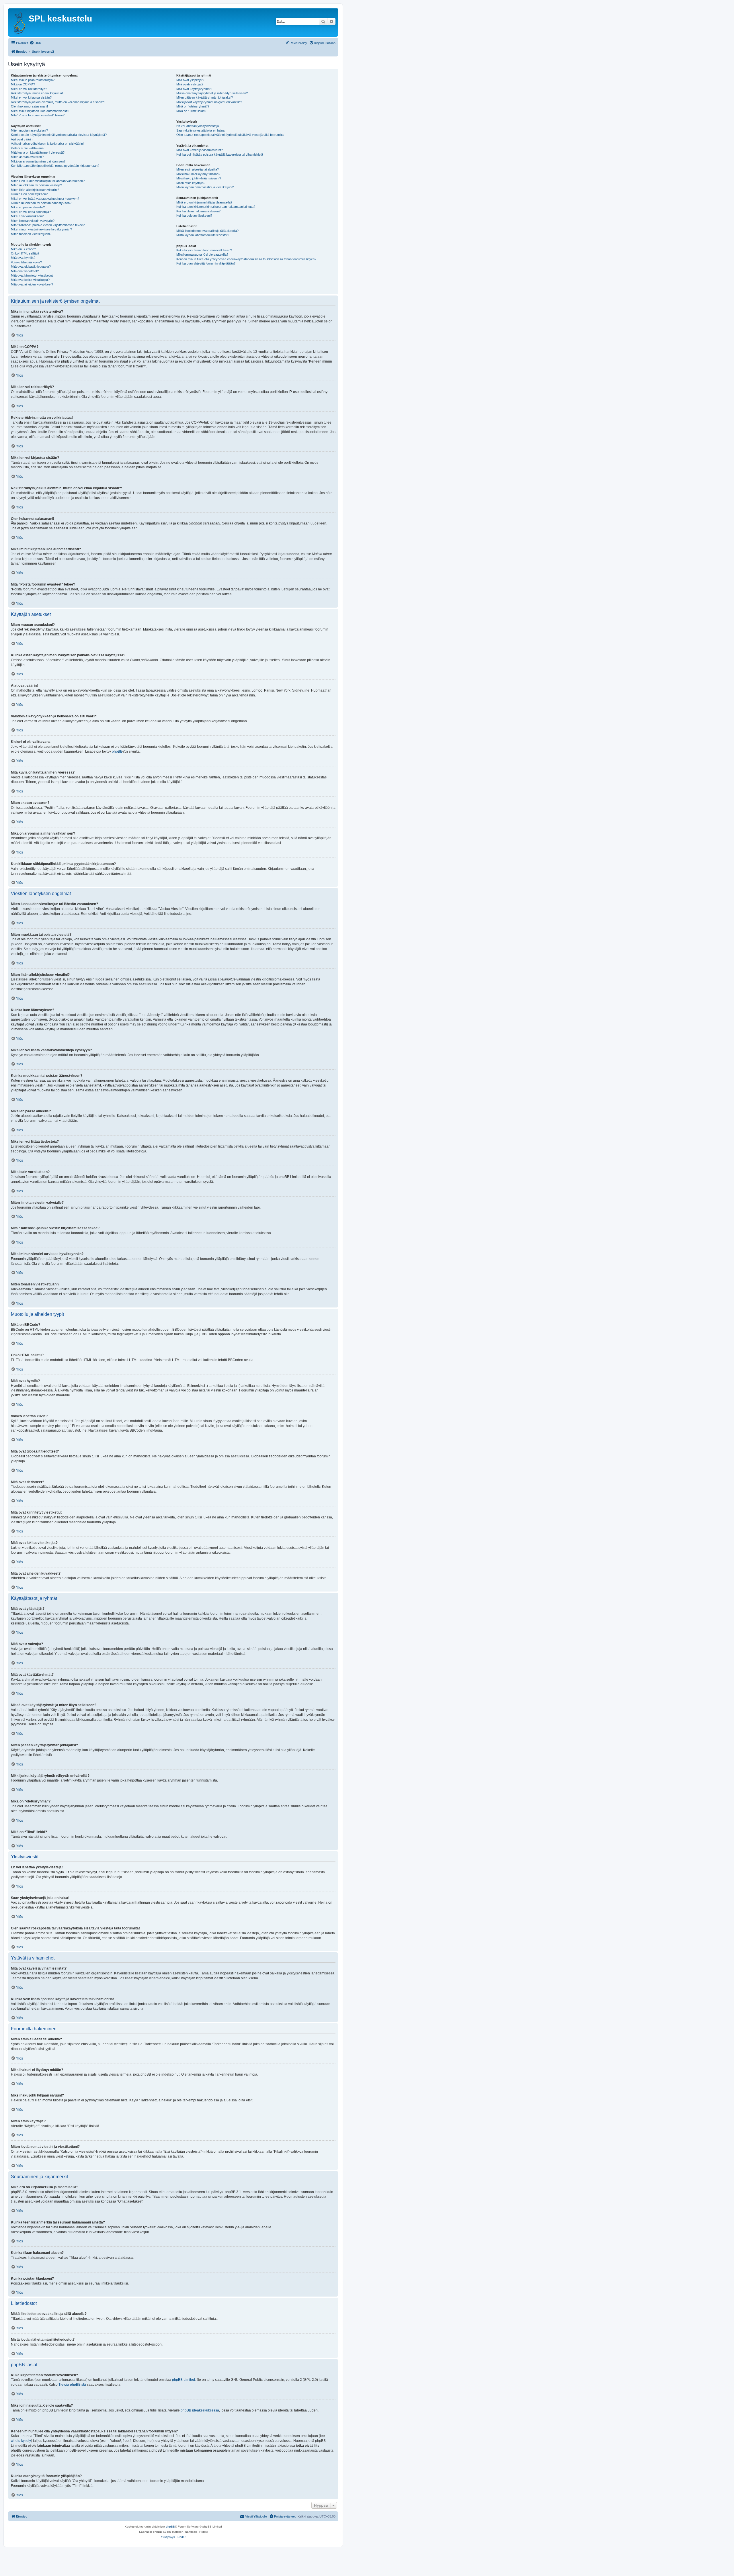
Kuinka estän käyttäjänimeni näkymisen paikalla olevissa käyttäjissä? (59, 135)
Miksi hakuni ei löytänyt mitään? (198, 174)
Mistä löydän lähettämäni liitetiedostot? (203, 235)
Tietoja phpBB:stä (72, 2385)
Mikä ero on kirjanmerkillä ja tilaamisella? (204, 202)
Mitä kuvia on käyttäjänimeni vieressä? (38, 152)
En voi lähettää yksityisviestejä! (198, 126)
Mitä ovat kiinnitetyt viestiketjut (32, 275)
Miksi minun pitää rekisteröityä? (33, 80)
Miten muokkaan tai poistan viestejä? (36, 185)
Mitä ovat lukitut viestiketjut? (30, 280)
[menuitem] (35, 43)
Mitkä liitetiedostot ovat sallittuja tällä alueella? (207, 231)
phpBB (117, 751)
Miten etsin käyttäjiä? (191, 183)
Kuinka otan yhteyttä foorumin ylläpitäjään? (206, 263)
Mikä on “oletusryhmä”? (193, 106)
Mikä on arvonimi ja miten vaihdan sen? (38, 161)
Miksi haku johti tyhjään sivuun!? (199, 178)
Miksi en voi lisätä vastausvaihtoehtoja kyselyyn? (45, 199)
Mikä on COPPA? (23, 84)
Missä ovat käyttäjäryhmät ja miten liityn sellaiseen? (212, 93)
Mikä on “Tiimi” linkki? (191, 111)
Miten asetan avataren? (27, 157)
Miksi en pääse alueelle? (28, 207)
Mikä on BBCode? (23, 249)
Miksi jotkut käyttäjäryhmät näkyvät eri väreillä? (209, 102)
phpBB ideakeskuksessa (200, 2410)
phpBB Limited (183, 2380)
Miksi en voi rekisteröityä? (29, 89)
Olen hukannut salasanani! (29, 106)
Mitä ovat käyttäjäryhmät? (194, 89)
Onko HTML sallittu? (25, 253)
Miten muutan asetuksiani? (29, 130)
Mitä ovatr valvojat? (190, 84)
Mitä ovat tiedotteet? (25, 271)
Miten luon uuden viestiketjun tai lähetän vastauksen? (48, 181)
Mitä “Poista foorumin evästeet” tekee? (38, 115)
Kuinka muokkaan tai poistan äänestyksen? (41, 203)
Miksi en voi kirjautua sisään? (31, 97)
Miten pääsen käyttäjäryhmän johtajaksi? (205, 97)
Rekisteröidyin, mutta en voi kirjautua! (37, 93)
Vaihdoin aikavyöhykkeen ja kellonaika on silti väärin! (47, 144)
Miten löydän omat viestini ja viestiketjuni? (205, 187)
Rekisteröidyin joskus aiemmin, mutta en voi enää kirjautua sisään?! (58, 102)
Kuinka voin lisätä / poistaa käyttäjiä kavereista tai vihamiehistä (220, 154)
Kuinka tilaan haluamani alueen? (198, 211)
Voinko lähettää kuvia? (26, 262)
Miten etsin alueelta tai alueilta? (198, 169)
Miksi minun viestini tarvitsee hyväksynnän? (41, 229)
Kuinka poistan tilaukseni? (194, 216)
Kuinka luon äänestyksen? (29, 194)
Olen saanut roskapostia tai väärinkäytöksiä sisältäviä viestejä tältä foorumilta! (230, 135)
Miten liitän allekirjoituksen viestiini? (35, 190)
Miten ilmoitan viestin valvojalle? (33, 221)
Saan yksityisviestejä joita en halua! (201, 130)
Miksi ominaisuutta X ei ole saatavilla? (202, 255)
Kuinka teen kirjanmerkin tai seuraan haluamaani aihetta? (216, 207)
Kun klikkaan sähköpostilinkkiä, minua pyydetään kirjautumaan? (55, 166)
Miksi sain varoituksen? (27, 216)
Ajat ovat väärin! (22, 139)
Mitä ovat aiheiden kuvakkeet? (32, 284)
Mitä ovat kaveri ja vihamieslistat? (200, 150)
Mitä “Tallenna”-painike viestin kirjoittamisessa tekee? (48, 225)
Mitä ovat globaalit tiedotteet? (31, 267)
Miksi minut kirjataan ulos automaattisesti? (40, 111)
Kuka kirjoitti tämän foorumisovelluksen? (204, 250)
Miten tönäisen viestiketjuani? (31, 234)
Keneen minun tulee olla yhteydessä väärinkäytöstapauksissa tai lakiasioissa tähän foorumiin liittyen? (246, 259)
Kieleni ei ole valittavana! (28, 148)
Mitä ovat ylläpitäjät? (190, 80)
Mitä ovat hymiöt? (23, 258)
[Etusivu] (19, 22)
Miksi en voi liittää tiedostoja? (31, 212)
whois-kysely (21, 2441)
